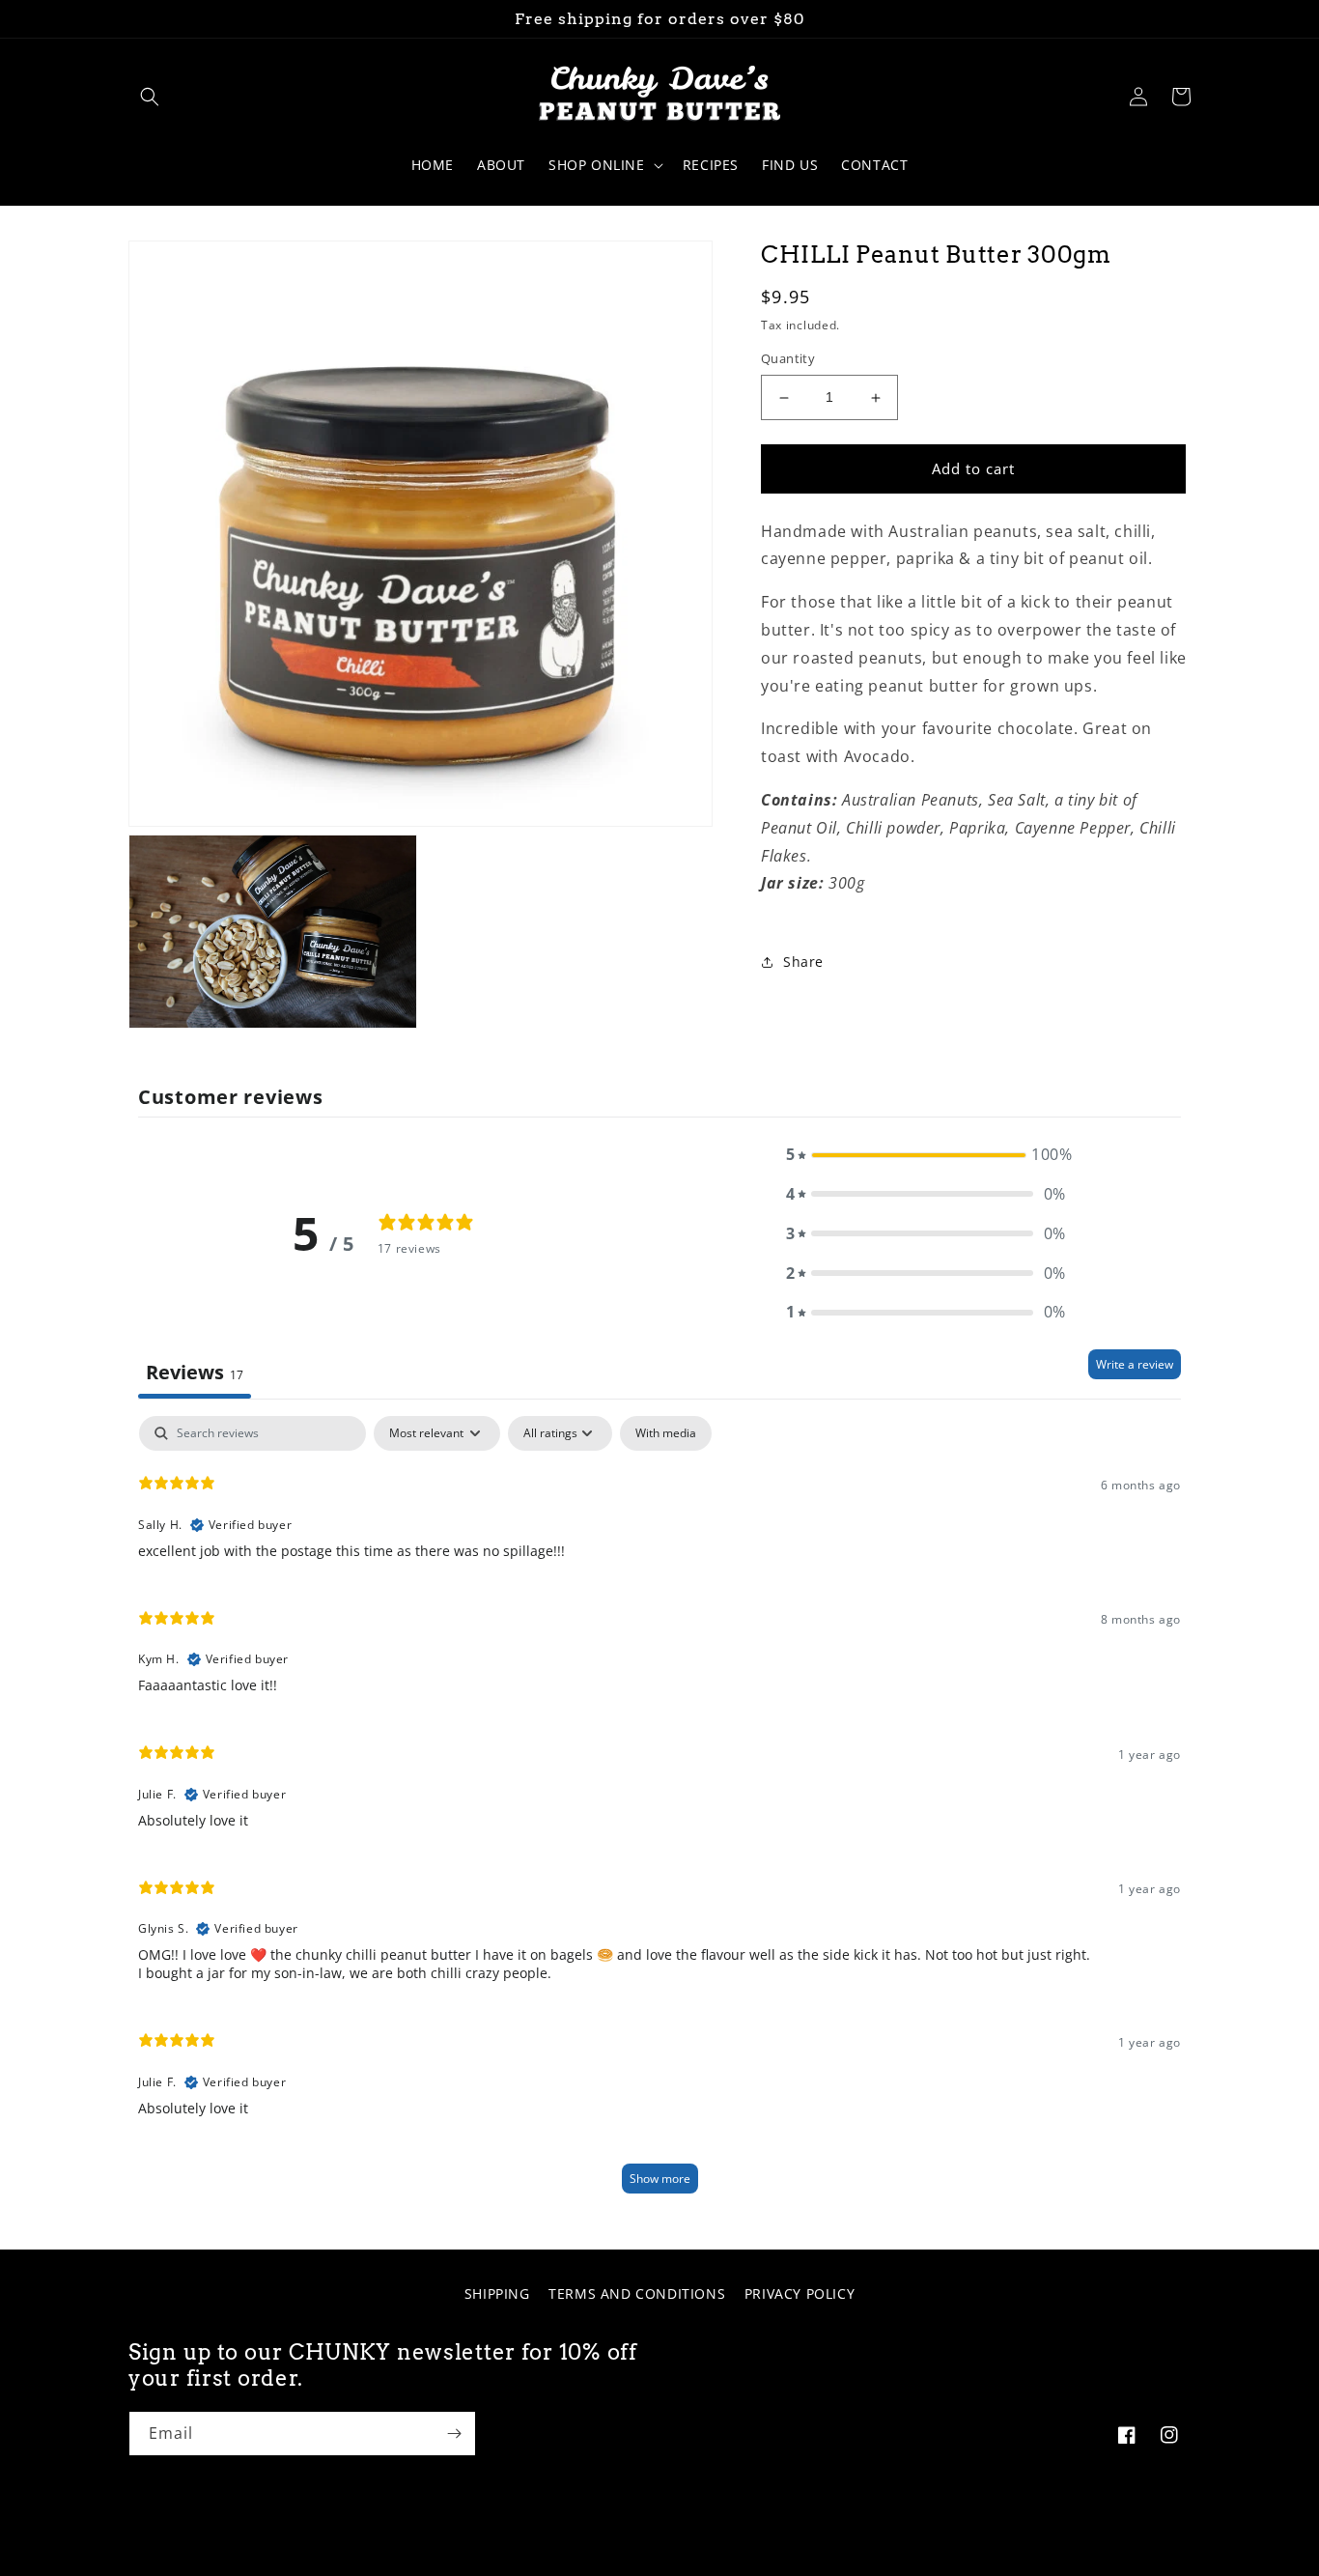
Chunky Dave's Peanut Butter (629, 2559)
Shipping (497, 2293)
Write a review (1135, 1364)
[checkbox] (666, 1433)
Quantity (788, 359)
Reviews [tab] (195, 1372)
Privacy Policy (800, 2293)
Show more (660, 2179)
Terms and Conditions (637, 2293)
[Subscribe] (454, 2434)
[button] (150, 97)
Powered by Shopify (760, 2559)
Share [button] (803, 962)
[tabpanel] (659, 1813)
